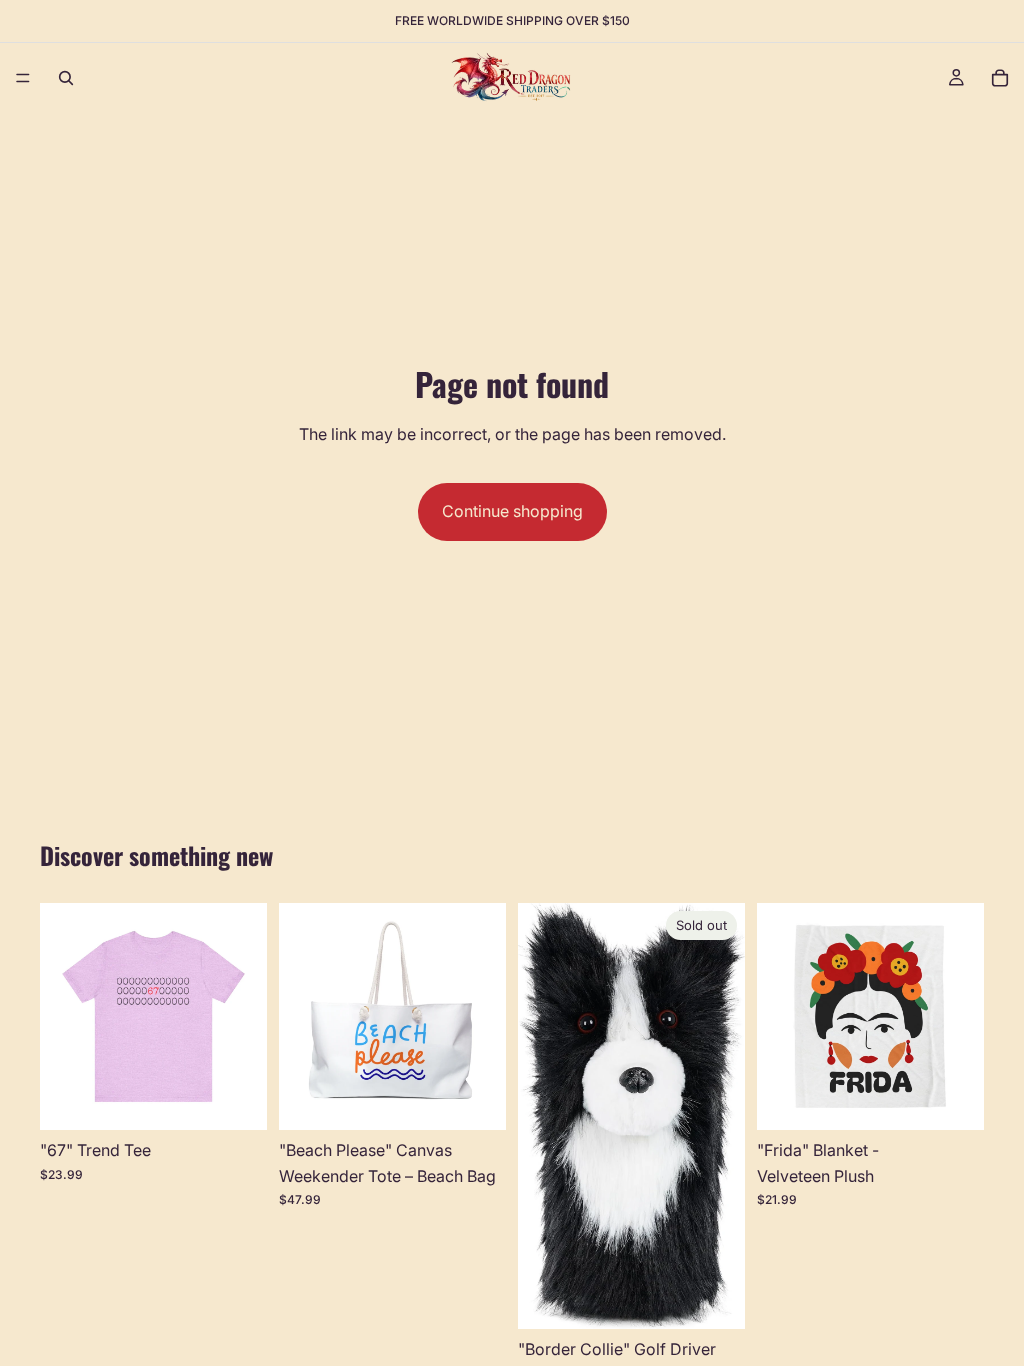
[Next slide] (245, 1017)
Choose (253, 1098)
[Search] (66, 78)
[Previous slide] (62, 1017)
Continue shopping (512, 511)
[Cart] (1000, 78)
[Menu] (23, 78)
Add (492, 1098)
